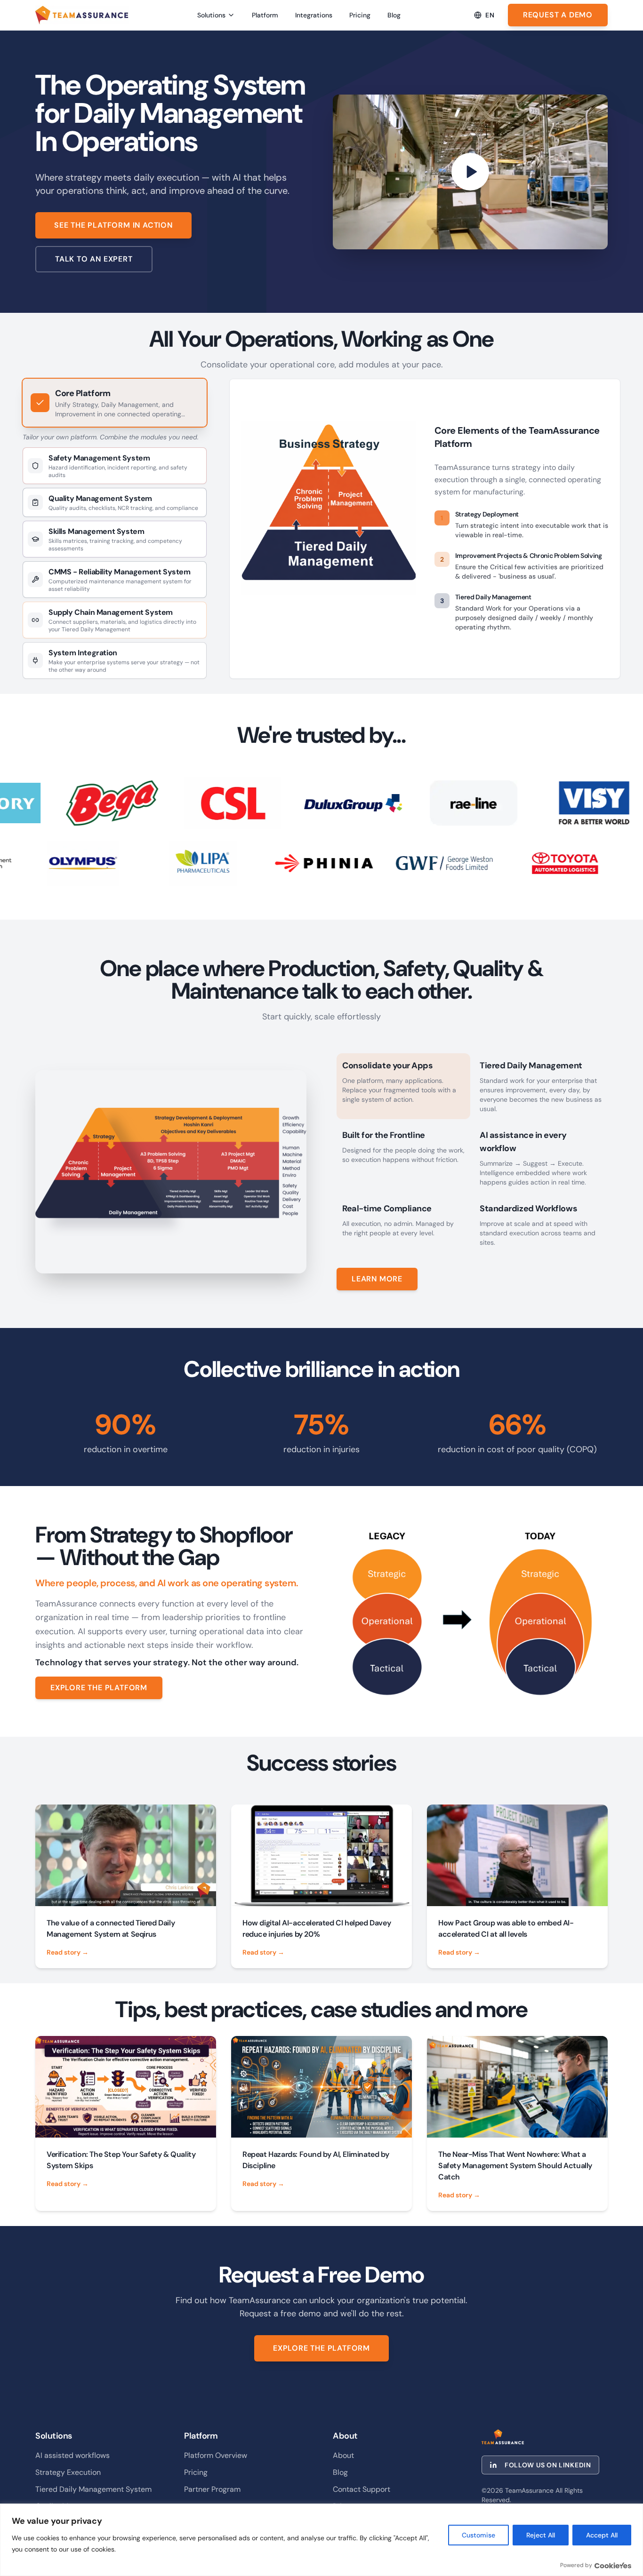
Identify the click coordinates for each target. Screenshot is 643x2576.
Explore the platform (99, 1688)
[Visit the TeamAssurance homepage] (82, 15)
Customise (478, 2535)
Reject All (541, 2535)
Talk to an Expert (94, 259)
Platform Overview (216, 2455)
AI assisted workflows (72, 2455)
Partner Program (212, 2489)
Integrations (314, 15)
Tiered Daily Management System (93, 2489)
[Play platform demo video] (470, 172)
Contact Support (362, 2489)
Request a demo (558, 15)
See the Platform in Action (113, 225)
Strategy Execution (68, 2472)
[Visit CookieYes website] (613, 2565)
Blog (394, 15)
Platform (265, 15)
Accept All (602, 2535)
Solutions (211, 15)
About (343, 2455)
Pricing (360, 15)
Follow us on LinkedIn (548, 2465)
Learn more (377, 1279)
